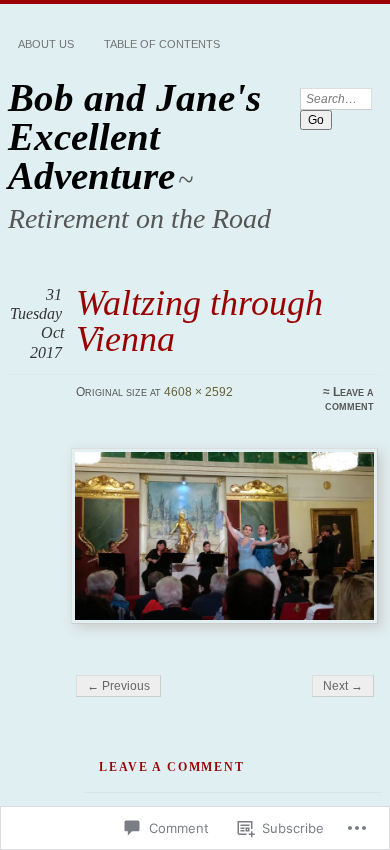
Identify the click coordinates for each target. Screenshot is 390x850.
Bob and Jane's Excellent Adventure (134, 136)
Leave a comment (349, 399)
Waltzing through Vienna (199, 320)
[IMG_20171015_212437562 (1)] (224, 536)
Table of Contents (162, 44)
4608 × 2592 (198, 392)
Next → (343, 686)
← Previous (118, 686)
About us (46, 44)
